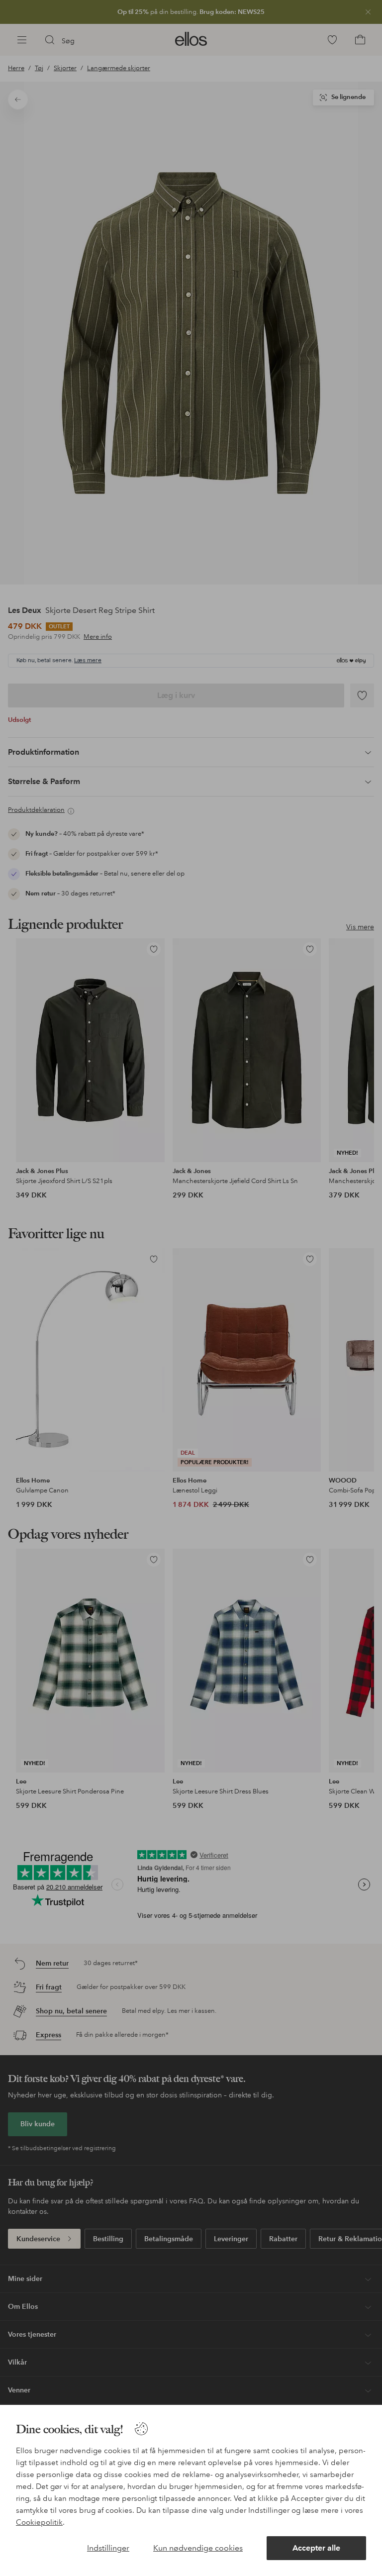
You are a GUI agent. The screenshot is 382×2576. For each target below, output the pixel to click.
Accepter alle (316, 2548)
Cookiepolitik (39, 2522)
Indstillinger (108, 2548)
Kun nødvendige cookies (198, 2548)
